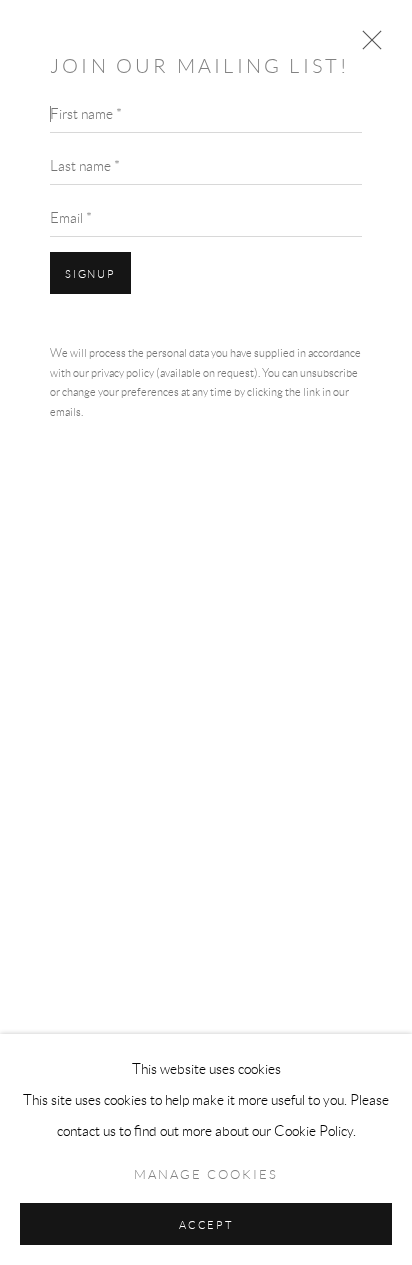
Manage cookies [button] (206, 1175)
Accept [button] (206, 1225)
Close (367, 45)
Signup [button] (90, 274)
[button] (367, 45)
